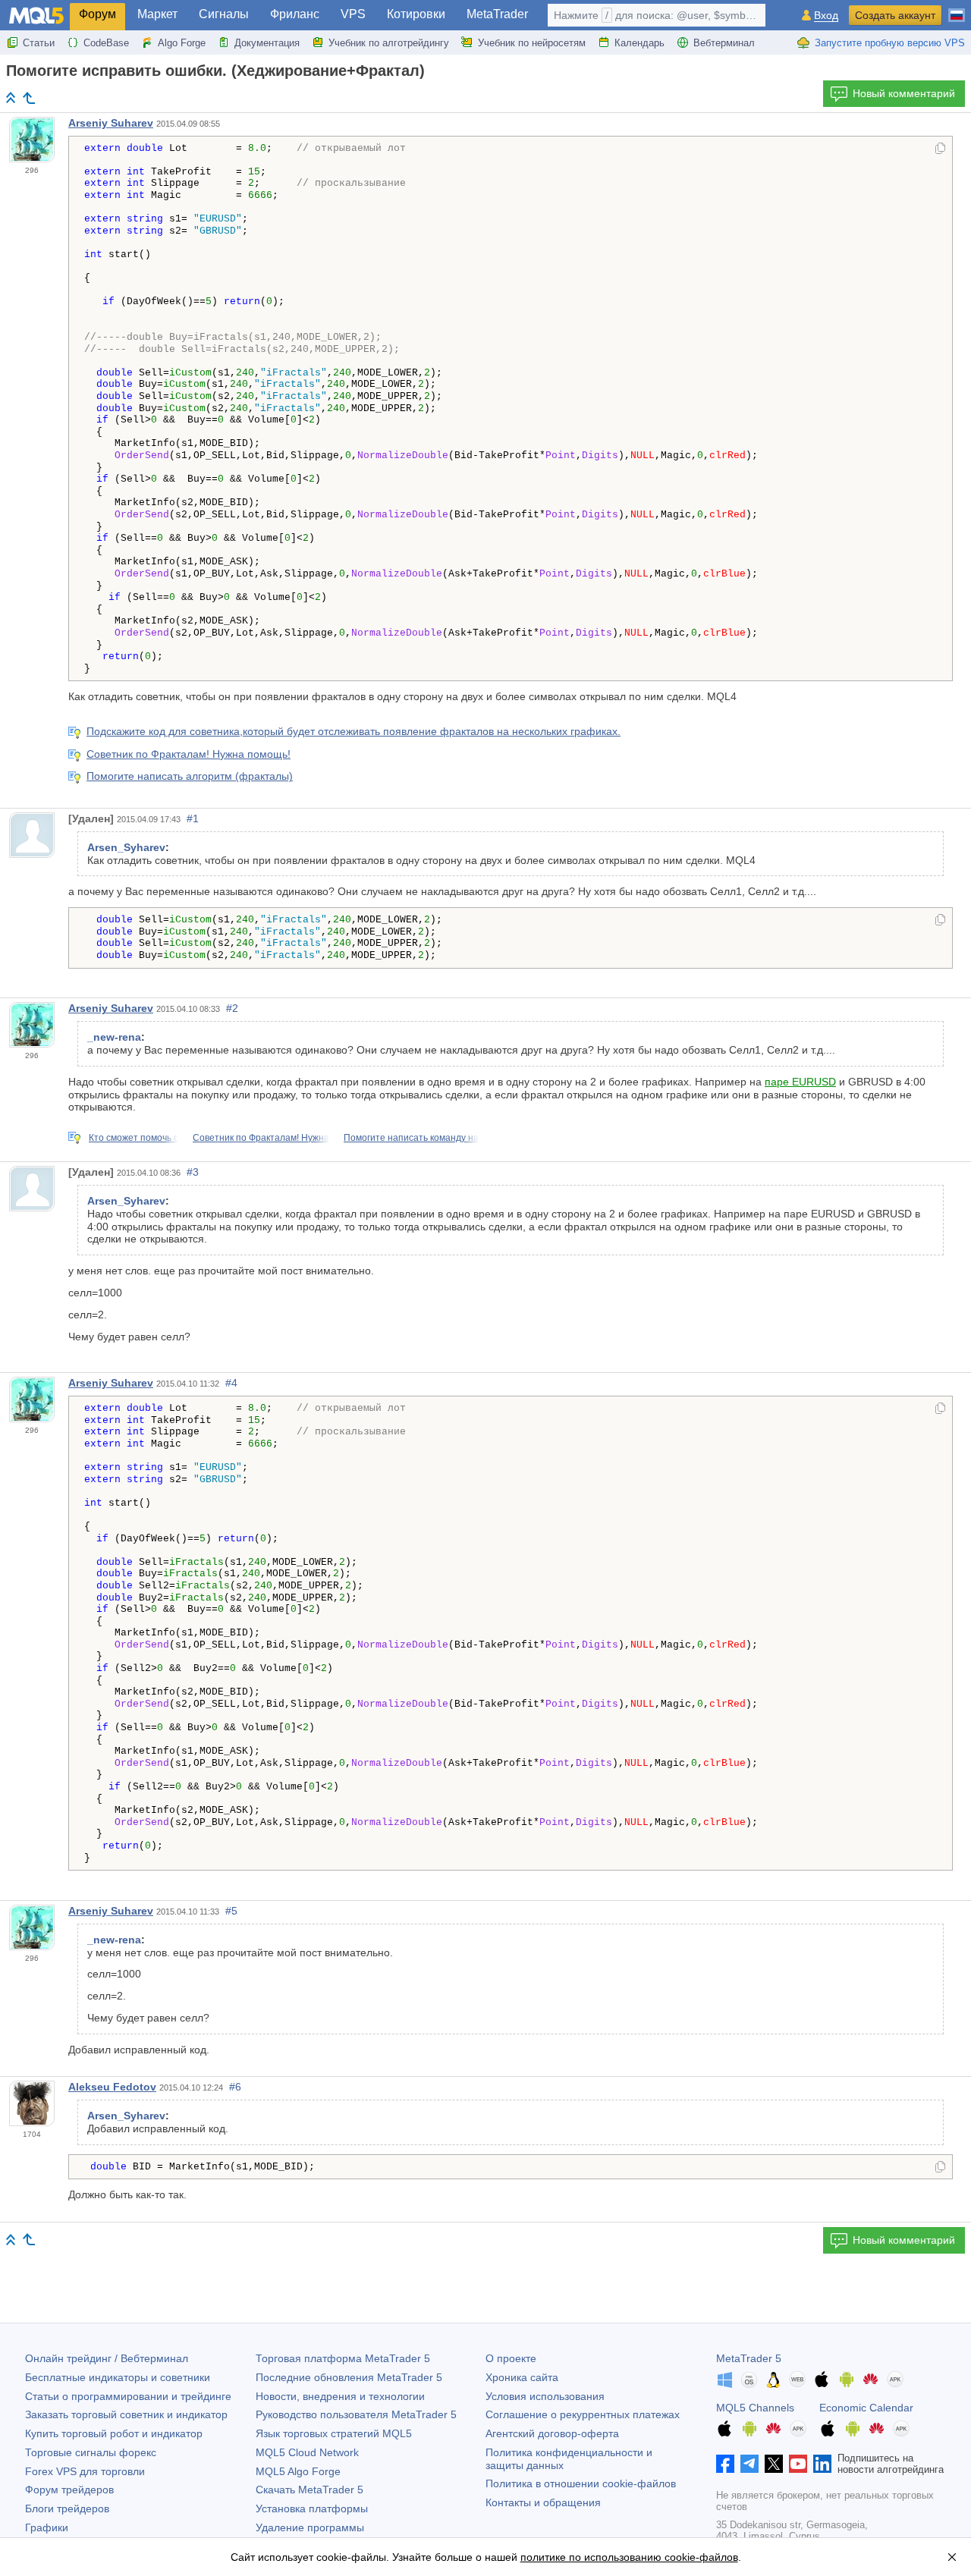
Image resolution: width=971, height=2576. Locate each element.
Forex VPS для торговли (85, 2471)
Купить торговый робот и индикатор (114, 2433)
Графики (47, 2527)
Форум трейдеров (69, 2490)
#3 (193, 1172)
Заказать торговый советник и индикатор (126, 2414)
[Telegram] (749, 2464)
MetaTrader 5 (749, 2358)
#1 (193, 818)
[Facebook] (725, 2464)
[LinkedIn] (822, 2464)
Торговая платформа (343, 2358)
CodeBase (106, 43)
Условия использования (545, 2396)
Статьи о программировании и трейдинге (128, 2396)
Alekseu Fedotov (112, 2087)
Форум (97, 14)
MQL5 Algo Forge (298, 2471)
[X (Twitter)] (774, 2464)
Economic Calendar (866, 2408)
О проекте (511, 2358)
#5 (231, 1911)
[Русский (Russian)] (957, 9)
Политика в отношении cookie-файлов (581, 2483)
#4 (231, 1383)
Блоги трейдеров (67, 2508)
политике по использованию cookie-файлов (629, 2557)
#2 (232, 1008)
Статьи (39, 43)
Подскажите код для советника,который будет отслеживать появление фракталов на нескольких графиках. (354, 731)
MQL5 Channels (755, 2408)
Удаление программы (310, 2527)
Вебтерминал (724, 43)
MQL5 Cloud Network (307, 2452)
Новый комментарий (904, 93)
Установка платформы (312, 2508)
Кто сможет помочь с (134, 1138)
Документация (267, 43)
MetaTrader (497, 14)
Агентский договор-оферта (552, 2433)
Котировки (416, 14)
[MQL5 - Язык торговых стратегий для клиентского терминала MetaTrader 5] (36, 16)
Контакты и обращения (543, 2502)
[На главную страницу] (11, 97)
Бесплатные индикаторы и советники (118, 2377)
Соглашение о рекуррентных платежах (583, 2414)
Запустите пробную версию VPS (890, 43)
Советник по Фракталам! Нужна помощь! (189, 754)
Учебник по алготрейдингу (389, 43)
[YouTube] (798, 2464)
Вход (826, 16)
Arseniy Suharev (111, 123)
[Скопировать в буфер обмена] (940, 149)
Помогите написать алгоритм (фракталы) (190, 776)
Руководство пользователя (356, 2414)
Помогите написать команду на (411, 1138)
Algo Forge (182, 43)
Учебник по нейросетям (532, 43)
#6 (235, 2087)
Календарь (639, 43)
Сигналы (224, 14)
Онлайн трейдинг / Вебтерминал (107, 2358)
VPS (353, 14)
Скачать (310, 2490)
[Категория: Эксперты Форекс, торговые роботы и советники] (29, 98)
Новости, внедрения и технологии (340, 2396)
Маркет (157, 14)
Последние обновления (349, 2377)
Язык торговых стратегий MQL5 (334, 2433)
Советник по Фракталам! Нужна (261, 1138)
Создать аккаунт (895, 15)
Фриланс (295, 14)
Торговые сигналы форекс (91, 2452)
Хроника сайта (522, 2377)
